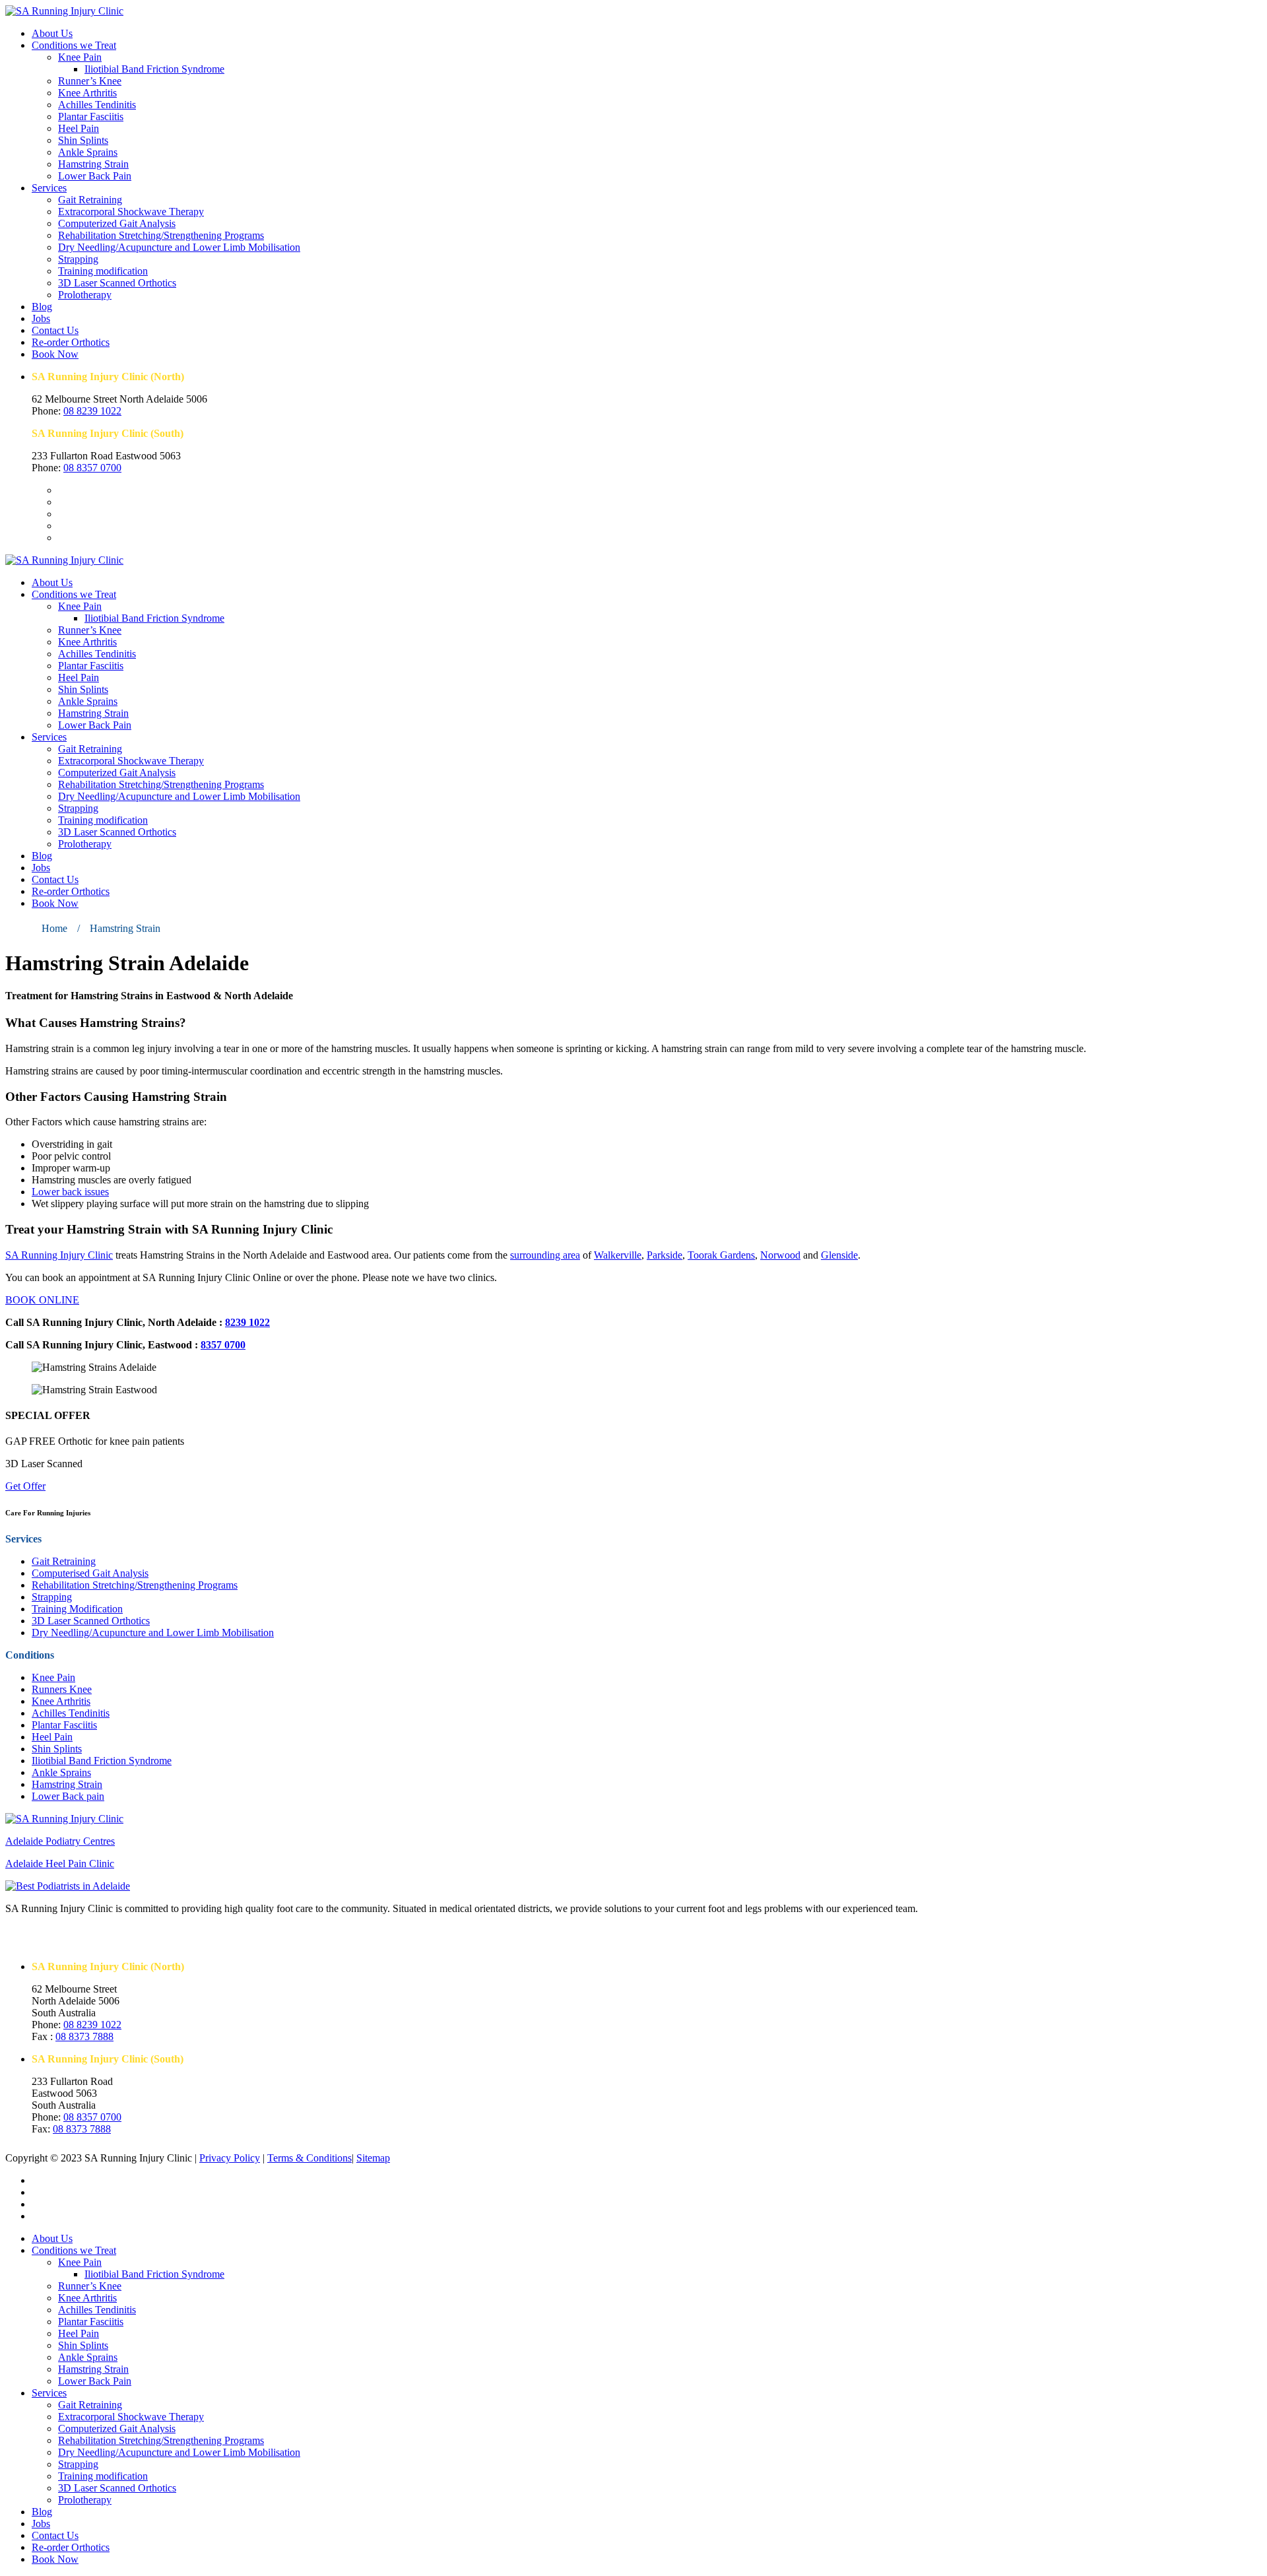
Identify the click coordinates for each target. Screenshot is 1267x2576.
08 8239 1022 (92, 411)
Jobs (41, 318)
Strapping (78, 259)
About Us (52, 33)
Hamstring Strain (93, 164)
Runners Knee (62, 1689)
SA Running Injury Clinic (59, 1255)
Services (49, 188)
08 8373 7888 (84, 2036)
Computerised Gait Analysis (90, 1573)
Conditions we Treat (74, 45)
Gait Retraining (90, 200)
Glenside (839, 1255)
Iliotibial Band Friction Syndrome (154, 69)
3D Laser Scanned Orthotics (117, 283)
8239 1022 (247, 1322)
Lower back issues (70, 1192)
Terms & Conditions (309, 2158)
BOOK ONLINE (42, 1300)
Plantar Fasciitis (91, 116)
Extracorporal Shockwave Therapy (131, 212)
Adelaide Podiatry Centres (60, 1841)
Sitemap (373, 2158)
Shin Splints (83, 140)
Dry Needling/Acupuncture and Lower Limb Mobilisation (179, 247)
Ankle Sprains (88, 152)
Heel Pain (79, 128)
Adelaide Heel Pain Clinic (60, 1864)
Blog (42, 307)
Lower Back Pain (95, 176)
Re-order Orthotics (71, 342)
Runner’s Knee (90, 81)
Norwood (780, 1255)
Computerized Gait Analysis (117, 223)
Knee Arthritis (87, 93)
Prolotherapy (85, 295)
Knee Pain (80, 57)
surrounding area (545, 1255)
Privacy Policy (230, 2158)
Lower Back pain (68, 1796)
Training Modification (77, 1609)
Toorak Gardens (721, 1255)
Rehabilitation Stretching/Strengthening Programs (161, 235)
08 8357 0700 (92, 468)
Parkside (665, 1255)
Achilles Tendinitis (97, 105)
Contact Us (55, 330)
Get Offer (25, 1486)
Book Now (55, 354)
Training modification (103, 271)
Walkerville (618, 1255)
